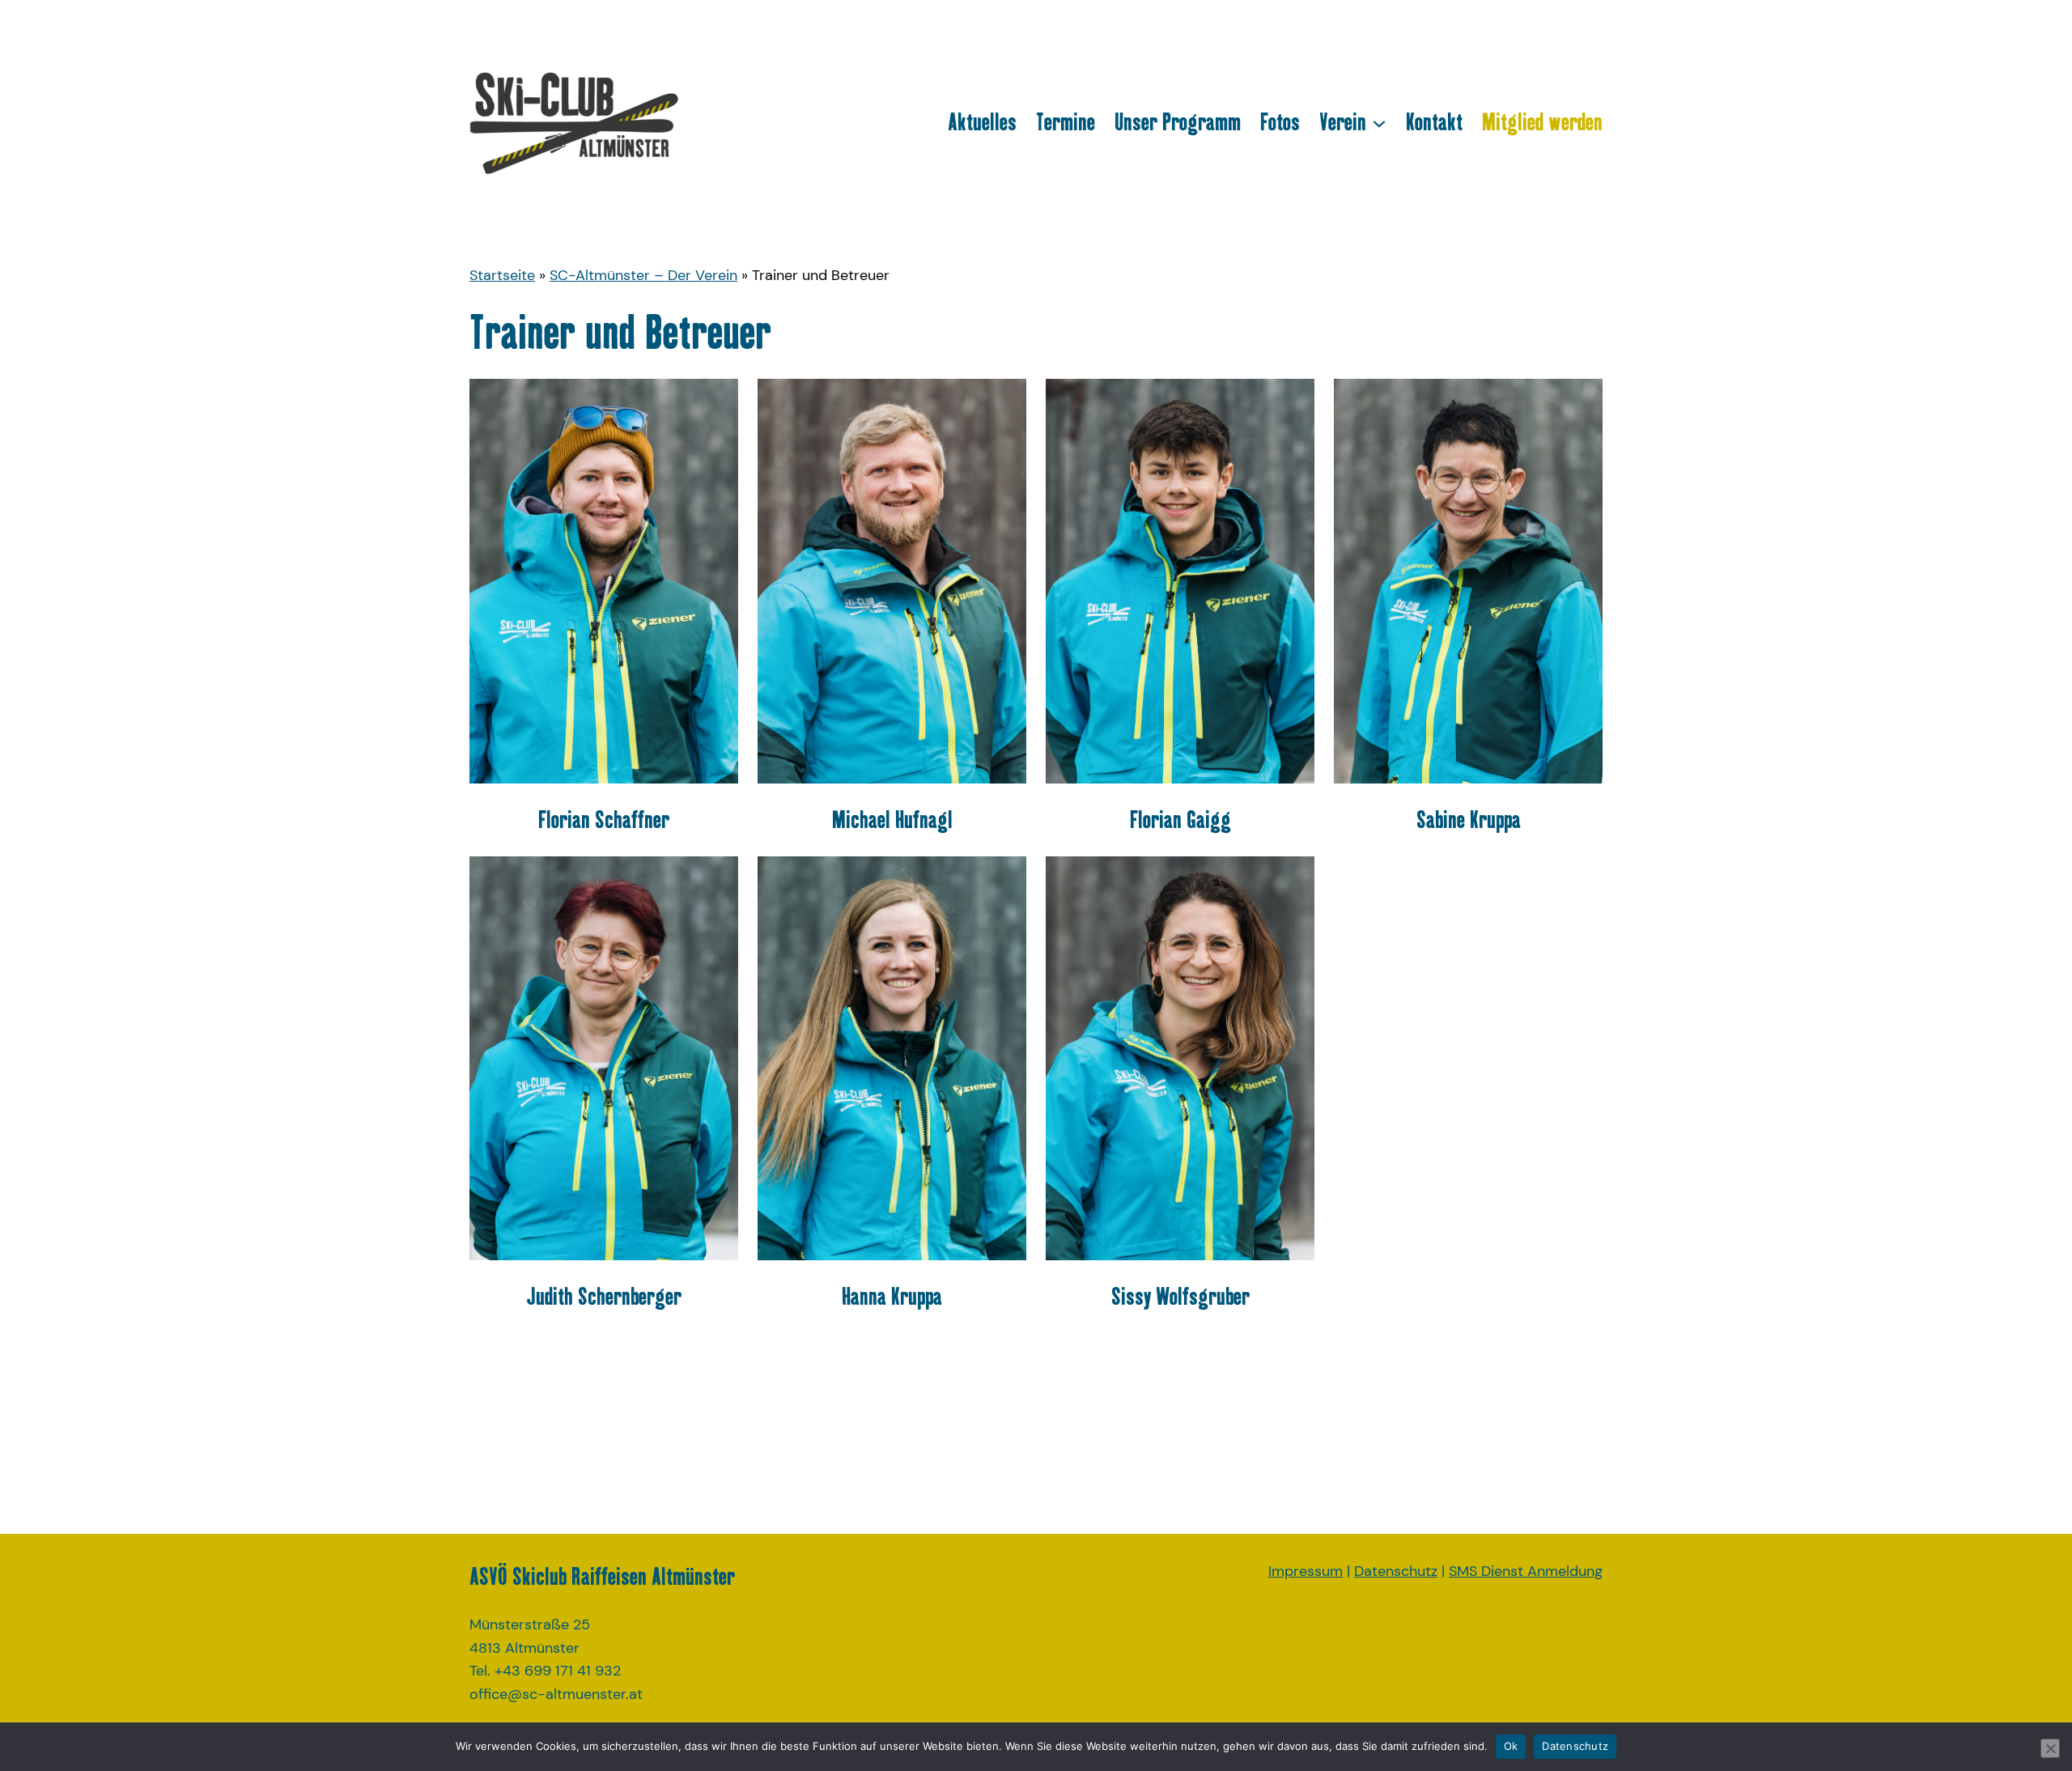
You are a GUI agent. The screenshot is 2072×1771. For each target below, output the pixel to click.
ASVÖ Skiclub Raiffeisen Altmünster (602, 1576)
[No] (2050, 1748)
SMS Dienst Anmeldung (1526, 1571)
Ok (1511, 1746)
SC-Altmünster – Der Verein (643, 275)
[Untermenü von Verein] (1379, 122)
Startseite (502, 275)
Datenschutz (1396, 1571)
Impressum (1306, 1571)
